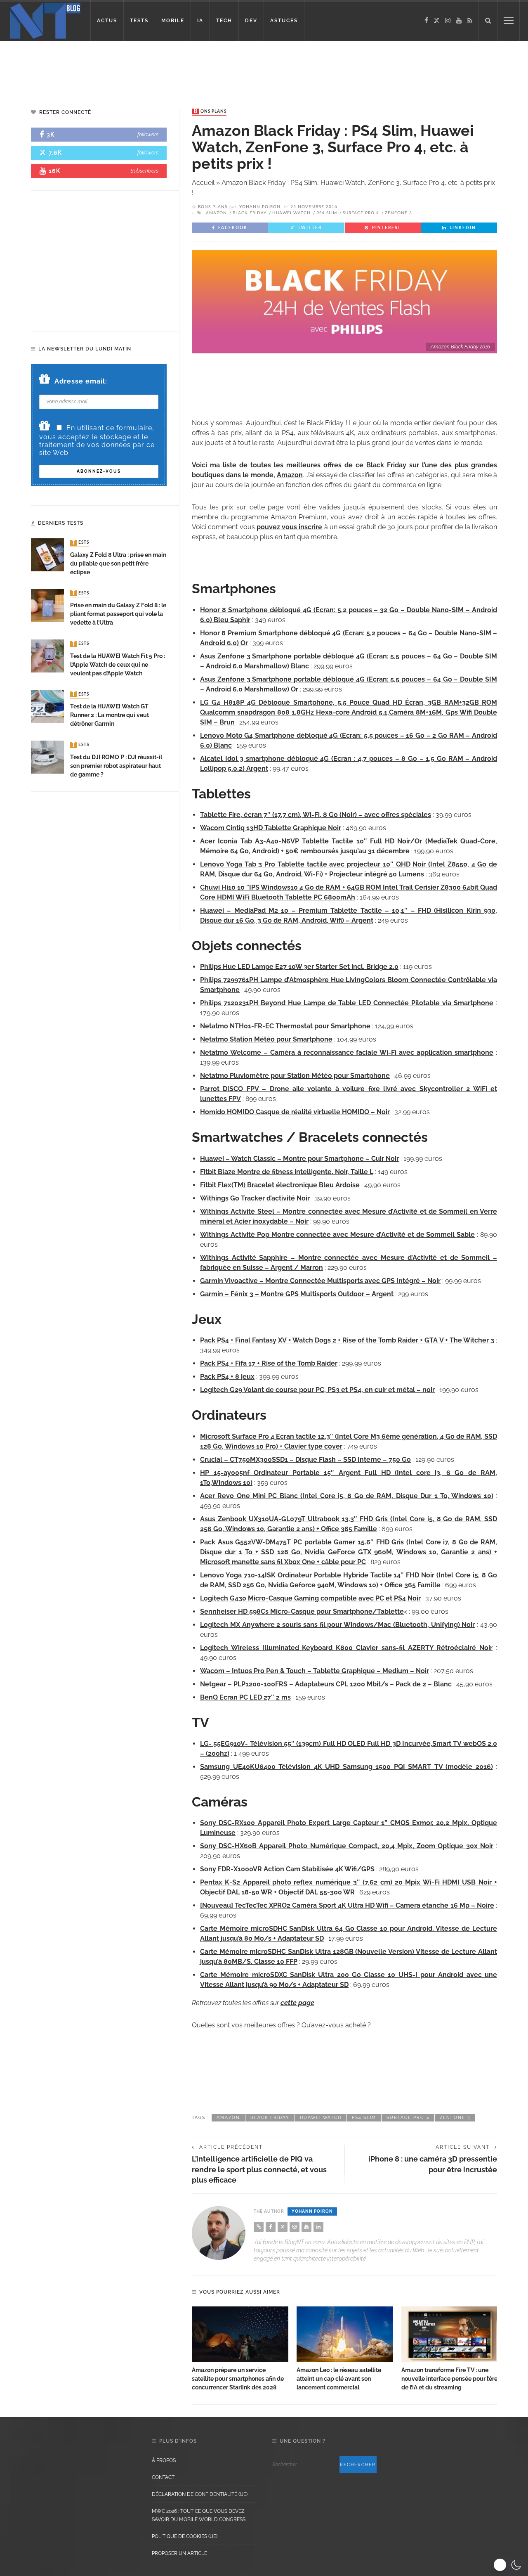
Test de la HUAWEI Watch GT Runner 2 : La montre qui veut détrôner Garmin (110, 715)
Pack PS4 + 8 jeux (227, 1377)
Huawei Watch (291, 213)
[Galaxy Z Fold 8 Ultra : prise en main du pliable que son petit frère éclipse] (47, 555)
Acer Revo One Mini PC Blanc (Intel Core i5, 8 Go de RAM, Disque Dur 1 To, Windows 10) (347, 1496)
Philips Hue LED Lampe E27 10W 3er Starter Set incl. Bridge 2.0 (299, 967)
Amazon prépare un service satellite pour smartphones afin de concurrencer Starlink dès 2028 (238, 2379)
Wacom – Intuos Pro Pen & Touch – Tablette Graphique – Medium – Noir (315, 1671)
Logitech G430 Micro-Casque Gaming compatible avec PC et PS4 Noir (310, 1598)
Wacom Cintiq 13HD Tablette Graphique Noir (271, 828)
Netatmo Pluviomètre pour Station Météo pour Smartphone (295, 1076)
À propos (164, 2460)
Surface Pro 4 (361, 213)
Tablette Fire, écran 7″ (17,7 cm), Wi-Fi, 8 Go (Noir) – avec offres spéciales (316, 815)
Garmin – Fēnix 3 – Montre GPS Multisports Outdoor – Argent (297, 1294)
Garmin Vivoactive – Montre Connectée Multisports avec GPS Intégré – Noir (320, 1281)
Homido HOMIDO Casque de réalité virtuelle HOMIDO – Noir (295, 1112)
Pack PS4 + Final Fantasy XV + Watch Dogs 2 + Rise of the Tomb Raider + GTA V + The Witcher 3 (347, 1340)
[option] (240, 2349)
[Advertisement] (158, 68)
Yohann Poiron (260, 207)
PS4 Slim (327, 213)
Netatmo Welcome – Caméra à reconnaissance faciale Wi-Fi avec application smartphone (347, 1052)
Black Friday (250, 213)
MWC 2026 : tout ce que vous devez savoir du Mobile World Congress (199, 2515)
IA (200, 21)
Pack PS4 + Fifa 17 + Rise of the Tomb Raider (269, 1363)
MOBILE (173, 21)
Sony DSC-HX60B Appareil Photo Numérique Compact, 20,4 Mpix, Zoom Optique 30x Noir (347, 1846)
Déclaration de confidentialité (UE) (200, 2494)
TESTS (139, 21)
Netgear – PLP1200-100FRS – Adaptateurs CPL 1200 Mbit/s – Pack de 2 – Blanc (326, 1684)
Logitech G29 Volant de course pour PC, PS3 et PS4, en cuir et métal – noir (317, 1390)
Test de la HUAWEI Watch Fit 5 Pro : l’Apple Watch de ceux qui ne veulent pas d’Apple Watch (118, 665)
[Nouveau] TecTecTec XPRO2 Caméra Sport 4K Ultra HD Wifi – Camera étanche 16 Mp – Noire (347, 1905)
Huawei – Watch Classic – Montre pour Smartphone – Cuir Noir (299, 1159)
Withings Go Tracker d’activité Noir (255, 1198)
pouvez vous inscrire (290, 527)
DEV (251, 21)
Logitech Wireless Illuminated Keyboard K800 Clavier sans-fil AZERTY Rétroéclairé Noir (346, 1648)
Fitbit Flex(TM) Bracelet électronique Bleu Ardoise (280, 1185)
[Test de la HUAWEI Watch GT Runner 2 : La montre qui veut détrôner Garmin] (47, 706)
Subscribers (144, 171)
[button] (508, 2565)
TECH (224, 21)
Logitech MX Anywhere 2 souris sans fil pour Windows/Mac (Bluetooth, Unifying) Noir (337, 1625)
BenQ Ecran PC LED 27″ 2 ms (245, 1697)
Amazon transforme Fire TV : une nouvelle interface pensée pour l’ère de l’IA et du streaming (449, 2379)
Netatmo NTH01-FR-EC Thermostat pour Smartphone (285, 1026)
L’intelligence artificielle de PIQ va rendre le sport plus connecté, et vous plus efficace (259, 2169)
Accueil (203, 183)
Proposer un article (179, 2553)
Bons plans (210, 111)
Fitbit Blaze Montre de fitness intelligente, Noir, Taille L (287, 1172)
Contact (163, 2477)
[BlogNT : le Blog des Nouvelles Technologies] (45, 20)
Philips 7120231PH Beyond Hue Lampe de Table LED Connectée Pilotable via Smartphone (347, 1003)
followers (148, 134)
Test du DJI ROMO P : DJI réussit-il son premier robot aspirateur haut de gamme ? (116, 766)
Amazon (216, 213)
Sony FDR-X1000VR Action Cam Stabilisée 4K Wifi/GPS (287, 1869)
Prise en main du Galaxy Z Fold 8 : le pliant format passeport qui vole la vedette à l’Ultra (118, 614)
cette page (297, 2003)
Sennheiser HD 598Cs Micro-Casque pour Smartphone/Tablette (302, 1611)
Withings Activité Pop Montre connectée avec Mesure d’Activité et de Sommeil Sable (337, 1235)
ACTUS (107, 21)
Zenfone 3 (398, 213)
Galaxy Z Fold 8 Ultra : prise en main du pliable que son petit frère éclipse (118, 563)
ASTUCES (284, 21)
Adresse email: (81, 381)
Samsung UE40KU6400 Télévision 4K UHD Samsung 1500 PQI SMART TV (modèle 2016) (346, 1767)
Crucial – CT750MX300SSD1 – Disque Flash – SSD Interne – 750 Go (305, 1460)
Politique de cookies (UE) (185, 2536)
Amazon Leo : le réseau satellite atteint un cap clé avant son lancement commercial (339, 2379)
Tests (80, 543)
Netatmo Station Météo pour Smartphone (266, 1039)
